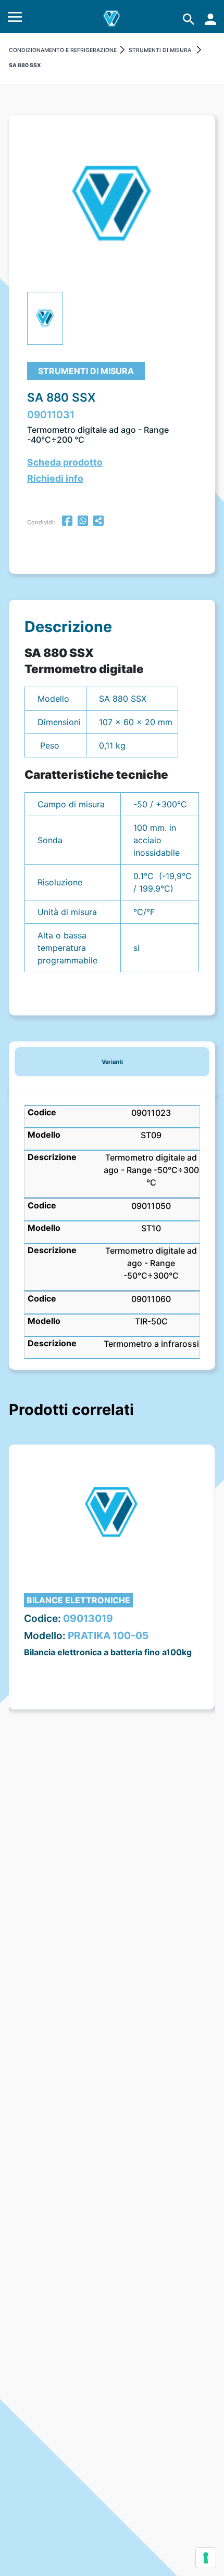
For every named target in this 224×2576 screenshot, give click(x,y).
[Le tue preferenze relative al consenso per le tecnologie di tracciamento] (206, 2558)
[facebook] (67, 522)
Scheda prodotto (65, 462)
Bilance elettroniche (78, 1600)
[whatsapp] (83, 522)
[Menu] (15, 19)
